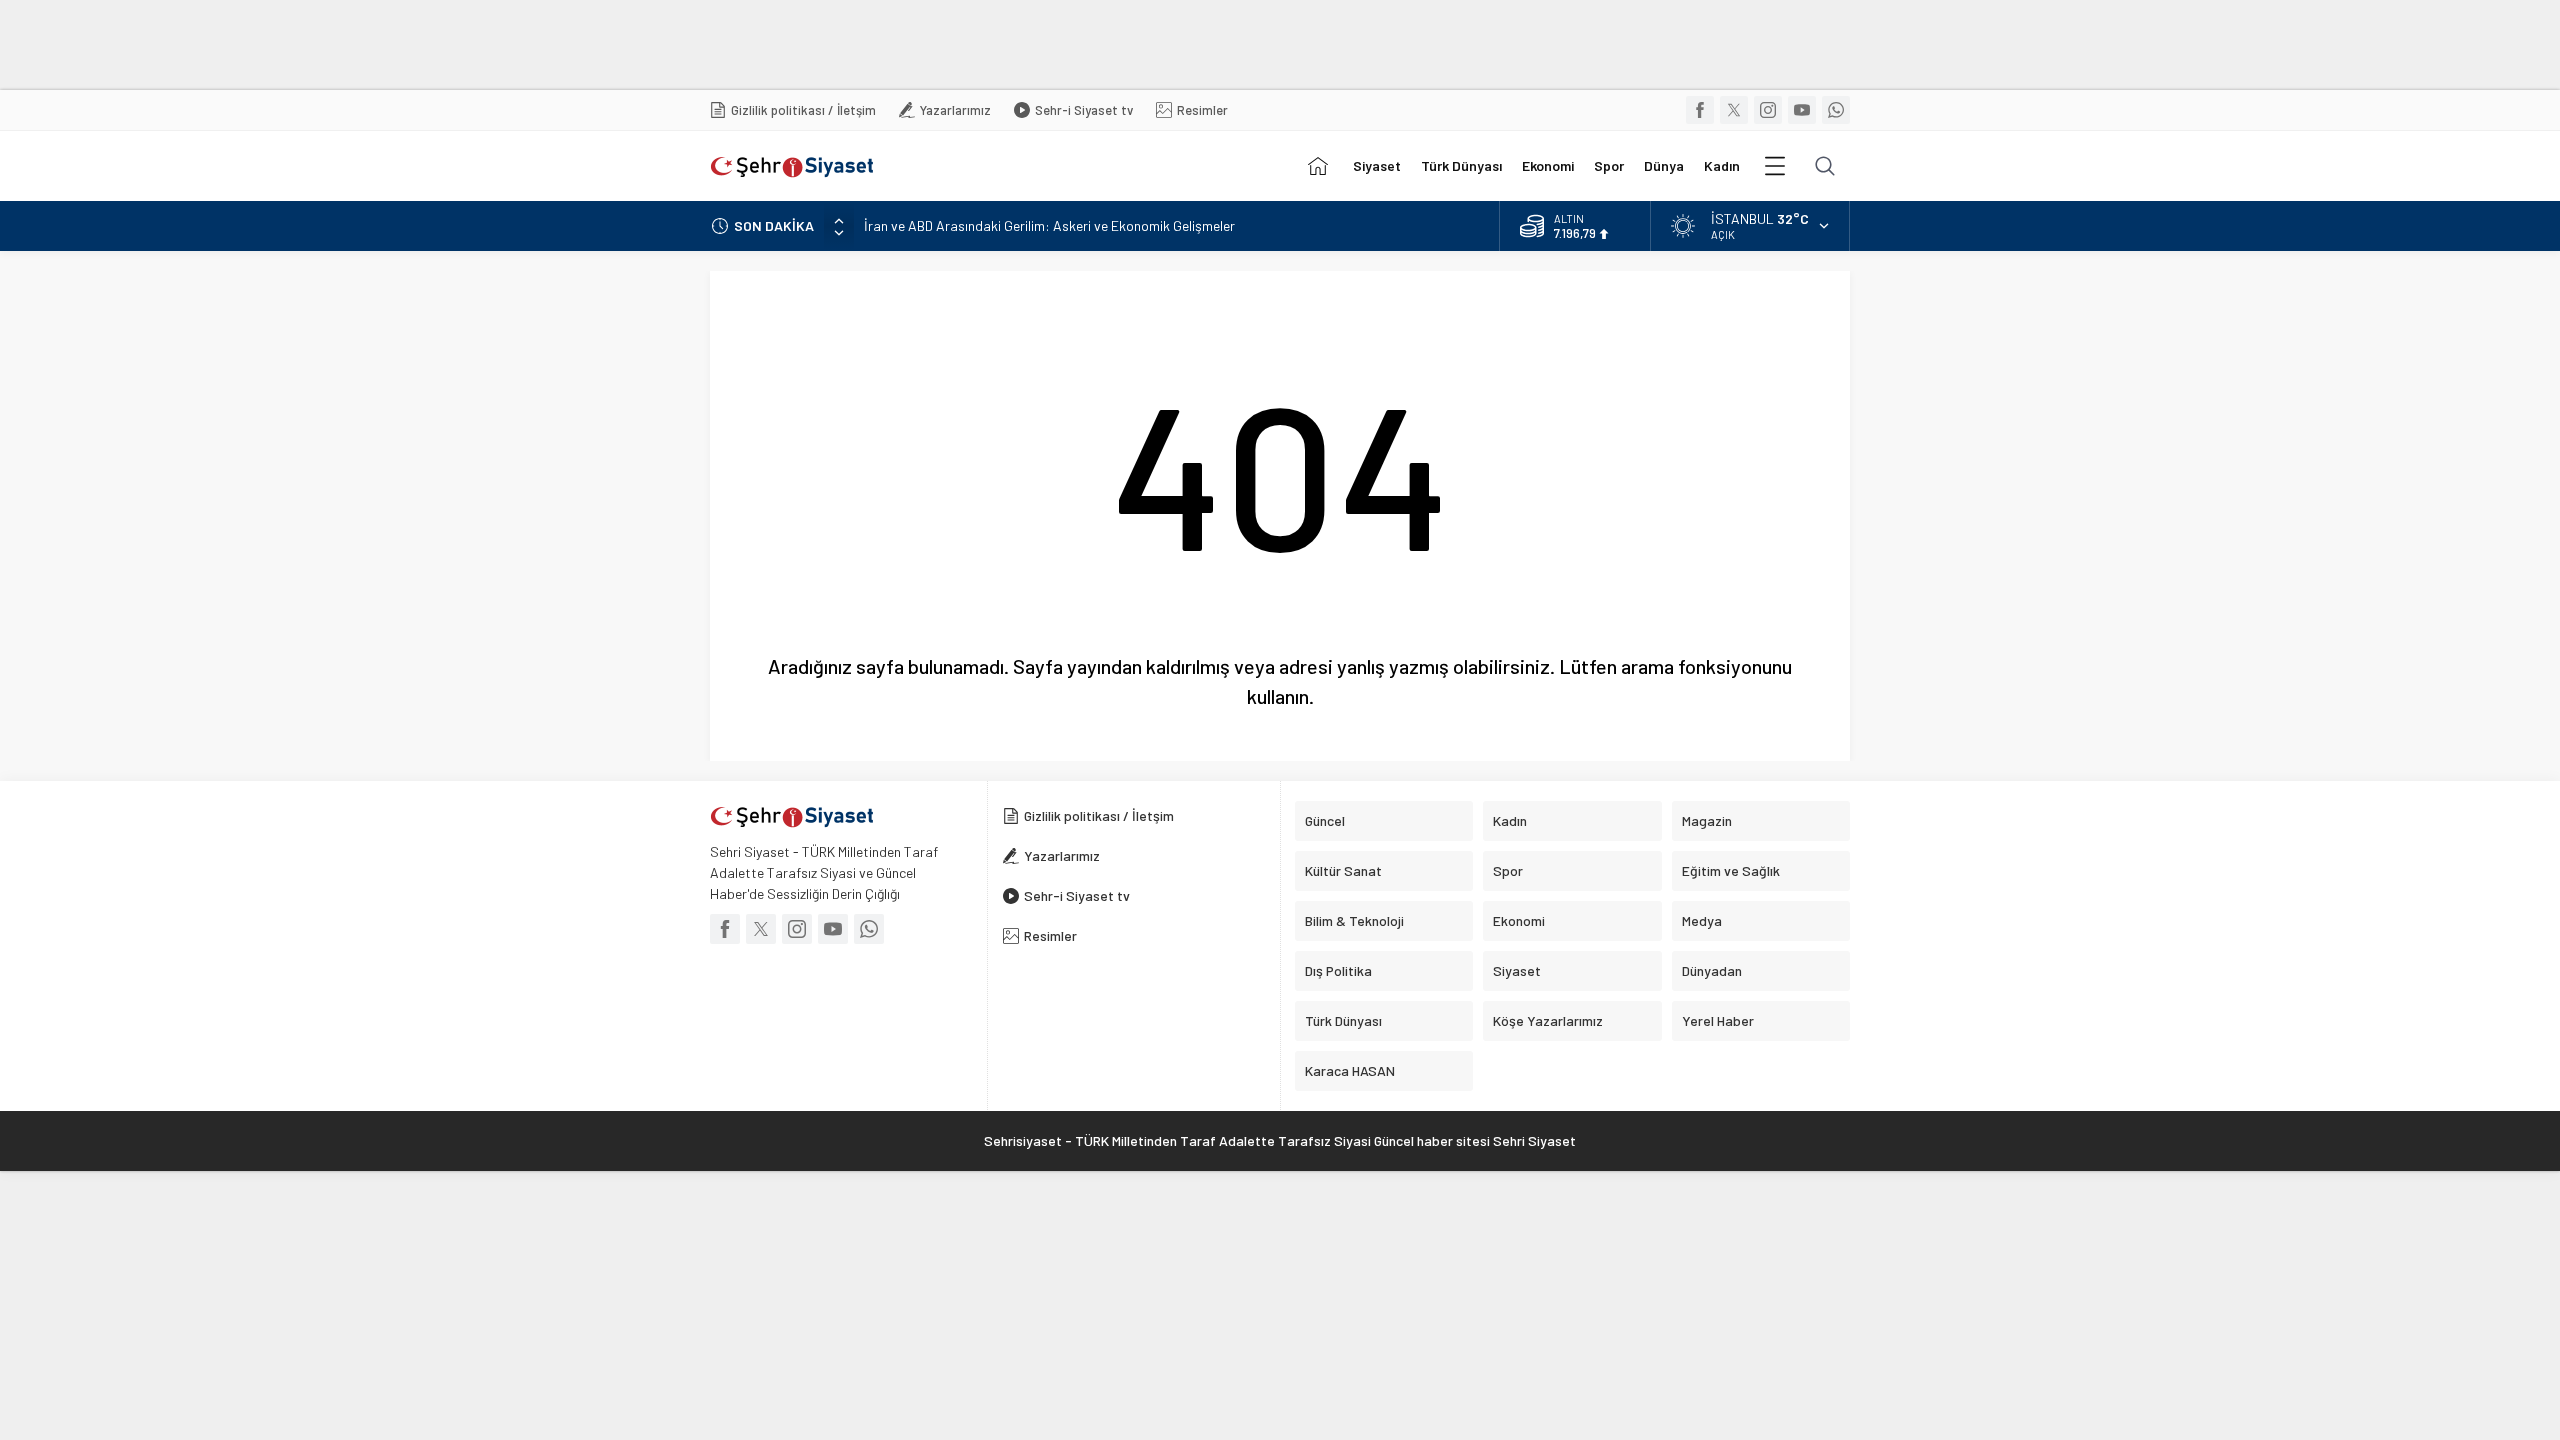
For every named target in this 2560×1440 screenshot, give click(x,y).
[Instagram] (1768, 110)
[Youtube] (1802, 110)
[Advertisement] (485, 45)
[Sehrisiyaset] (1318, 166)
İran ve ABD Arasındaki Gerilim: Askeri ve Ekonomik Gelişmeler (1049, 225)
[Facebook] (1700, 110)
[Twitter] (1734, 110)
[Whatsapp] (1836, 110)
